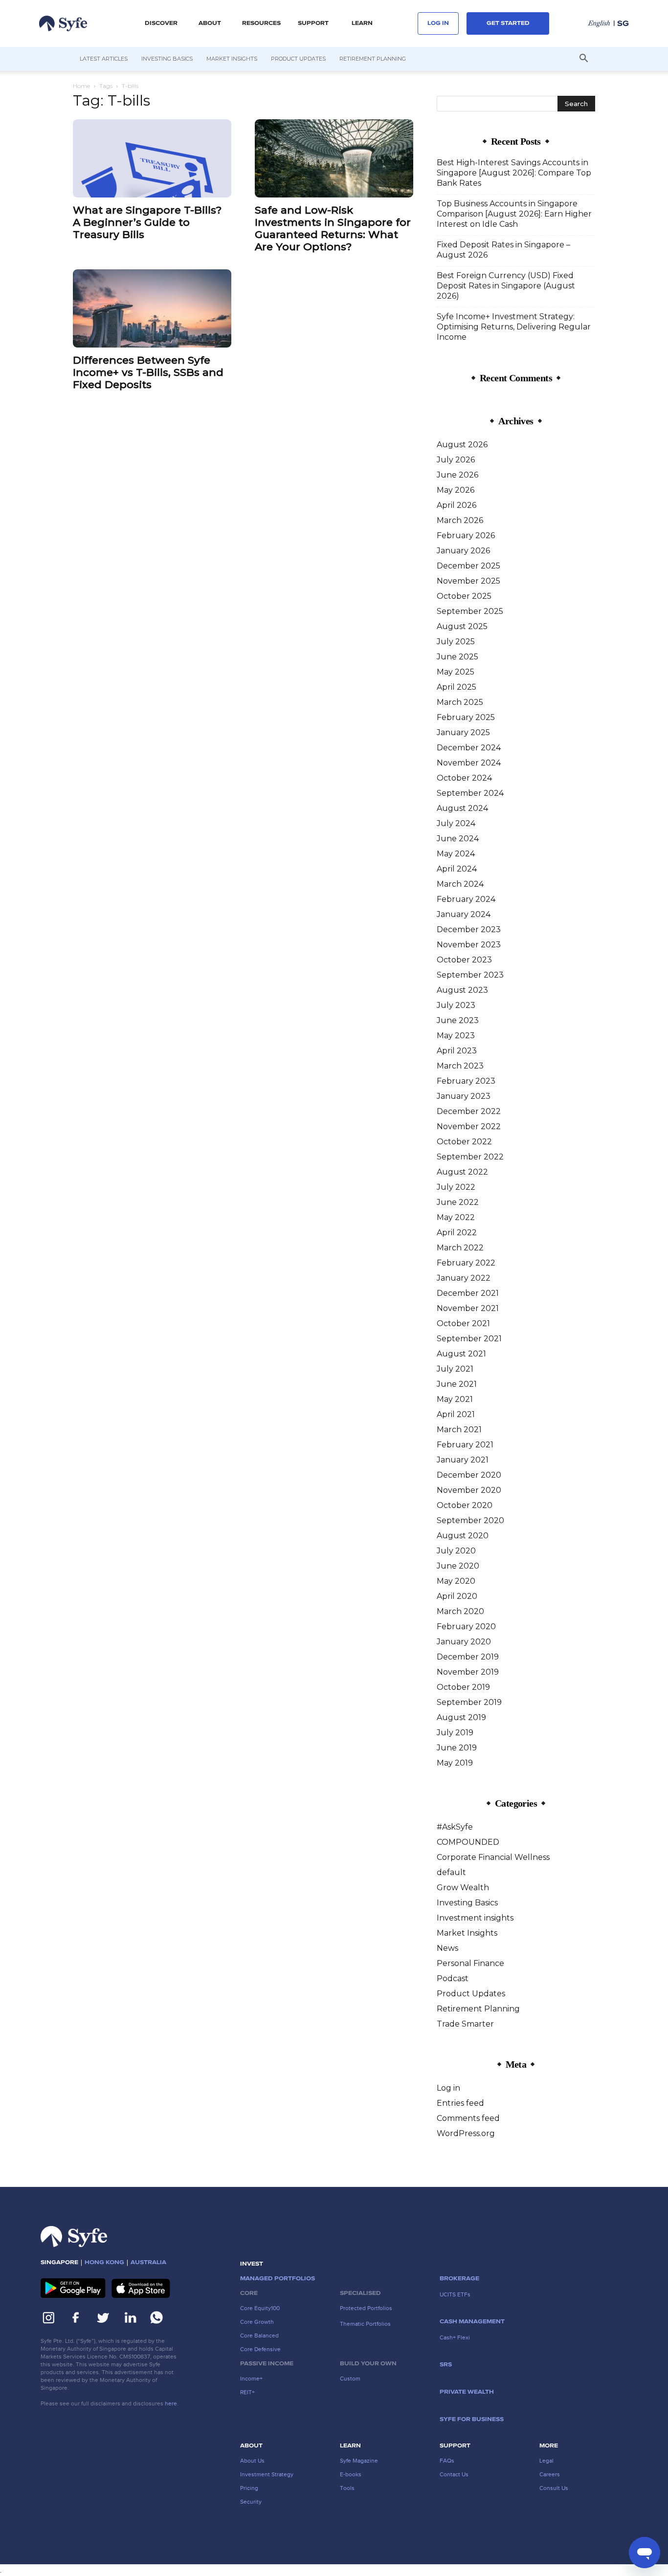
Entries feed (460, 2103)
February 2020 (466, 1626)
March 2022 (460, 1248)
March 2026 (460, 520)
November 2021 (468, 1308)
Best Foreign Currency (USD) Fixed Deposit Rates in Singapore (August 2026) (506, 286)
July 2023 (456, 1005)
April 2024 (457, 869)
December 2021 (468, 1293)
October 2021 (463, 1323)
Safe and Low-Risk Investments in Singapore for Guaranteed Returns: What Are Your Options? (333, 228)
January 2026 (463, 551)
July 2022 (456, 1187)
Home (81, 86)
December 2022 (469, 1111)
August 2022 (462, 1172)
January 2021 (463, 1460)
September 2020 (470, 1520)
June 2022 (458, 1202)
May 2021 (455, 1399)
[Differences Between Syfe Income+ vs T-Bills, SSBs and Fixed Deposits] (152, 308)
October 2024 (464, 778)
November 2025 (468, 581)
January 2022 (464, 1278)
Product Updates (298, 59)
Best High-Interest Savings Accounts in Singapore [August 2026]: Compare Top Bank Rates (514, 173)
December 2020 (469, 1475)
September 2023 (470, 975)
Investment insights (475, 1918)
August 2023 (462, 990)
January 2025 (463, 732)
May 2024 (456, 854)
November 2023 (469, 945)
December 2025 (468, 566)
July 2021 (455, 1369)
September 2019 (469, 1702)
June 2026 (457, 475)
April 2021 (456, 1414)
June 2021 (457, 1384)
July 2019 (455, 1733)
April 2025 (456, 687)
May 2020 (456, 1581)
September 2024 (470, 793)
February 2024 (466, 899)
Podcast (453, 1978)
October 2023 (464, 960)
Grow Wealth (463, 1888)
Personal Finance (470, 1963)
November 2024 (469, 763)
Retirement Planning (373, 59)
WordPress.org (466, 2133)
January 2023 (464, 1096)
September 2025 (470, 611)
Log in (448, 2088)
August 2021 (461, 1354)
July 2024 (456, 823)
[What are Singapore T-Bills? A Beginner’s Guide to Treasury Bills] (152, 158)
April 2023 (457, 1051)
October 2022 (464, 1142)
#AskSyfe (455, 1827)
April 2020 (457, 1596)
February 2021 (465, 1445)
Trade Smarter (465, 2024)
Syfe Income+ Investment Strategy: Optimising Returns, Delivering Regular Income (514, 327)
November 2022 (469, 1126)
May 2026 (456, 490)
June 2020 (458, 1566)
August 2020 (463, 1536)
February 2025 (466, 717)
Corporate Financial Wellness (493, 1857)
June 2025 (457, 657)
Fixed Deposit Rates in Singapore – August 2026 (503, 250)
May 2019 (455, 1763)
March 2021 (459, 1430)
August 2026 (462, 445)
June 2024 (458, 839)
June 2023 (458, 1020)
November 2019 (468, 1672)
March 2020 (460, 1611)
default (451, 1872)
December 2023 (469, 929)
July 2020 (456, 1551)
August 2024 (462, 808)
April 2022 (457, 1233)
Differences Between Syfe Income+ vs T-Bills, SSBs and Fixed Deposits (148, 372)
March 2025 (460, 702)
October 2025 (464, 596)
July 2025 (456, 642)
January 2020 (464, 1642)
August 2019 (461, 1717)
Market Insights (232, 59)
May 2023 (456, 1036)
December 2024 (469, 748)
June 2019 (457, 1748)
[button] (161, 23)
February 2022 (466, 1263)
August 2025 (462, 626)
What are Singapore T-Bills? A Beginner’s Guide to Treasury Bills (147, 222)
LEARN (362, 23)
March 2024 (460, 884)
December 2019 (468, 1657)
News (447, 1948)
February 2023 (466, 1081)
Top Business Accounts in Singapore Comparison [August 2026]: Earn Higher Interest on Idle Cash (514, 214)
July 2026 (456, 460)
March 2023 (460, 1066)
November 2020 (469, 1490)
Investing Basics (167, 59)
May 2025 (456, 672)
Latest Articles (104, 59)
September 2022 (470, 1157)
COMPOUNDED (468, 1842)
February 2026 (466, 535)
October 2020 (465, 1505)
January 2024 (464, 914)
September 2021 (469, 1339)
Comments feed (468, 2118)
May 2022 (456, 1217)
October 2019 (463, 1687)
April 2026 (456, 505)
